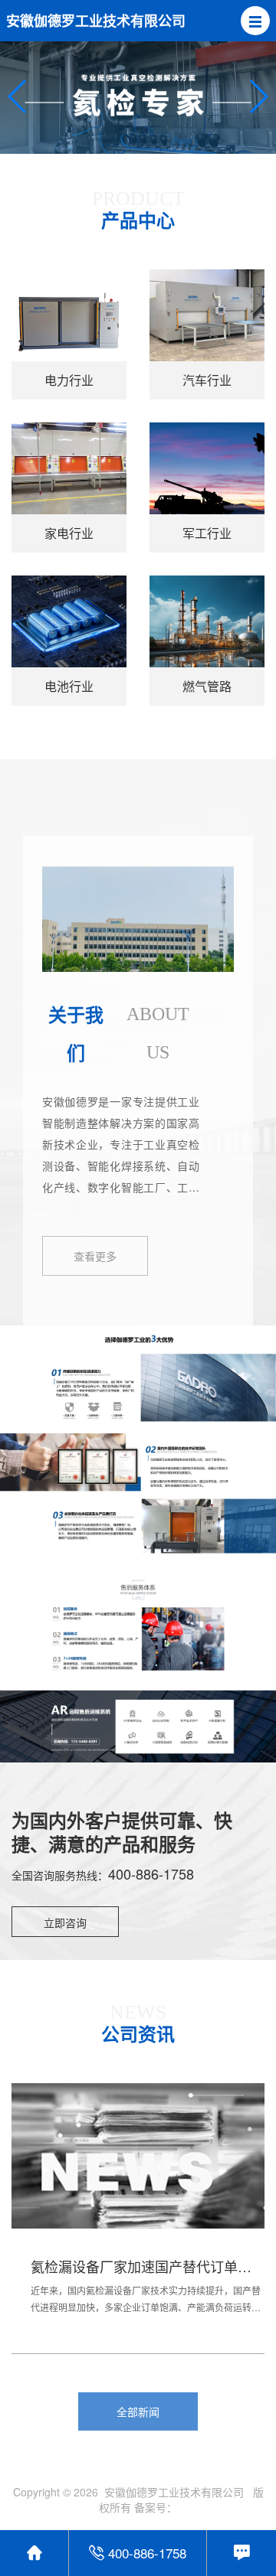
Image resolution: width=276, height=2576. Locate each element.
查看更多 (95, 1256)
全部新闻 (138, 2411)
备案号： (156, 2507)
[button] (255, 21)
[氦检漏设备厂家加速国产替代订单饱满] (138, 2167)
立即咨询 (65, 1922)
